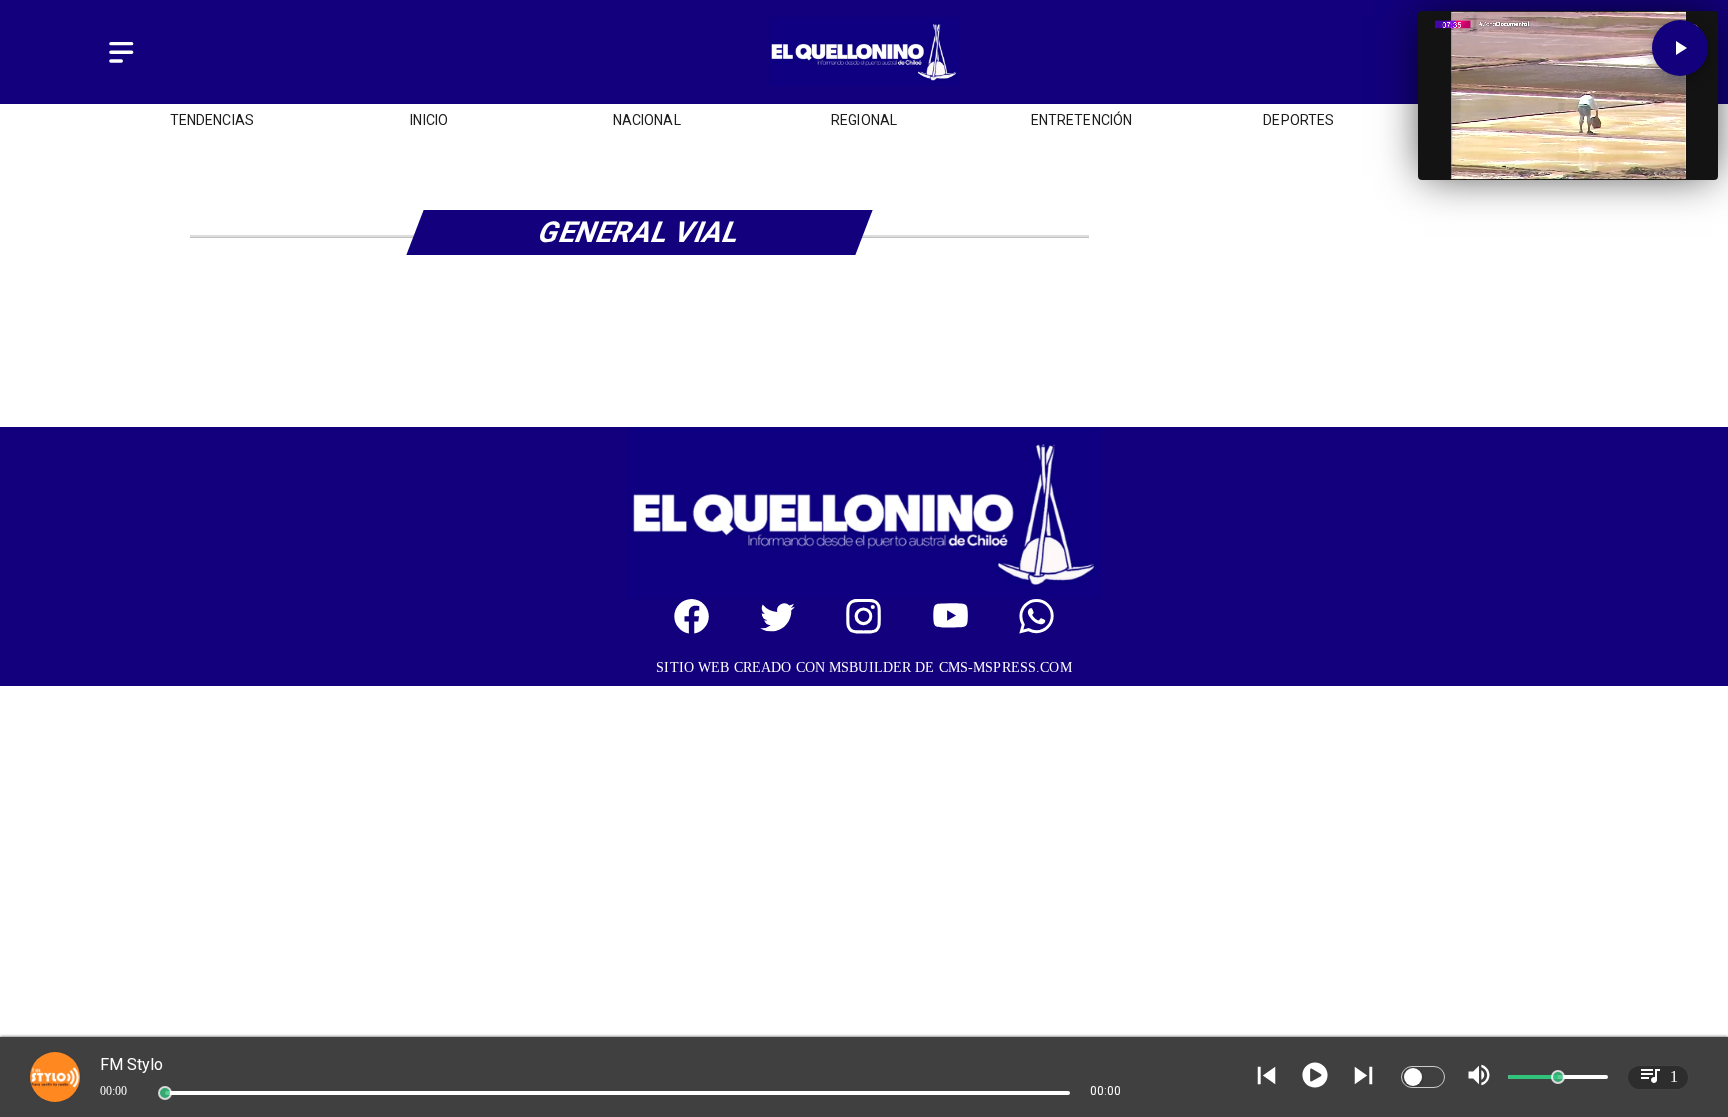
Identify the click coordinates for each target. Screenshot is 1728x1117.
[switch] (1423, 1077)
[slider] (165, 1093)
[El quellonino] (864, 80)
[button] (1680, 48)
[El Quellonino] (121, 63)
